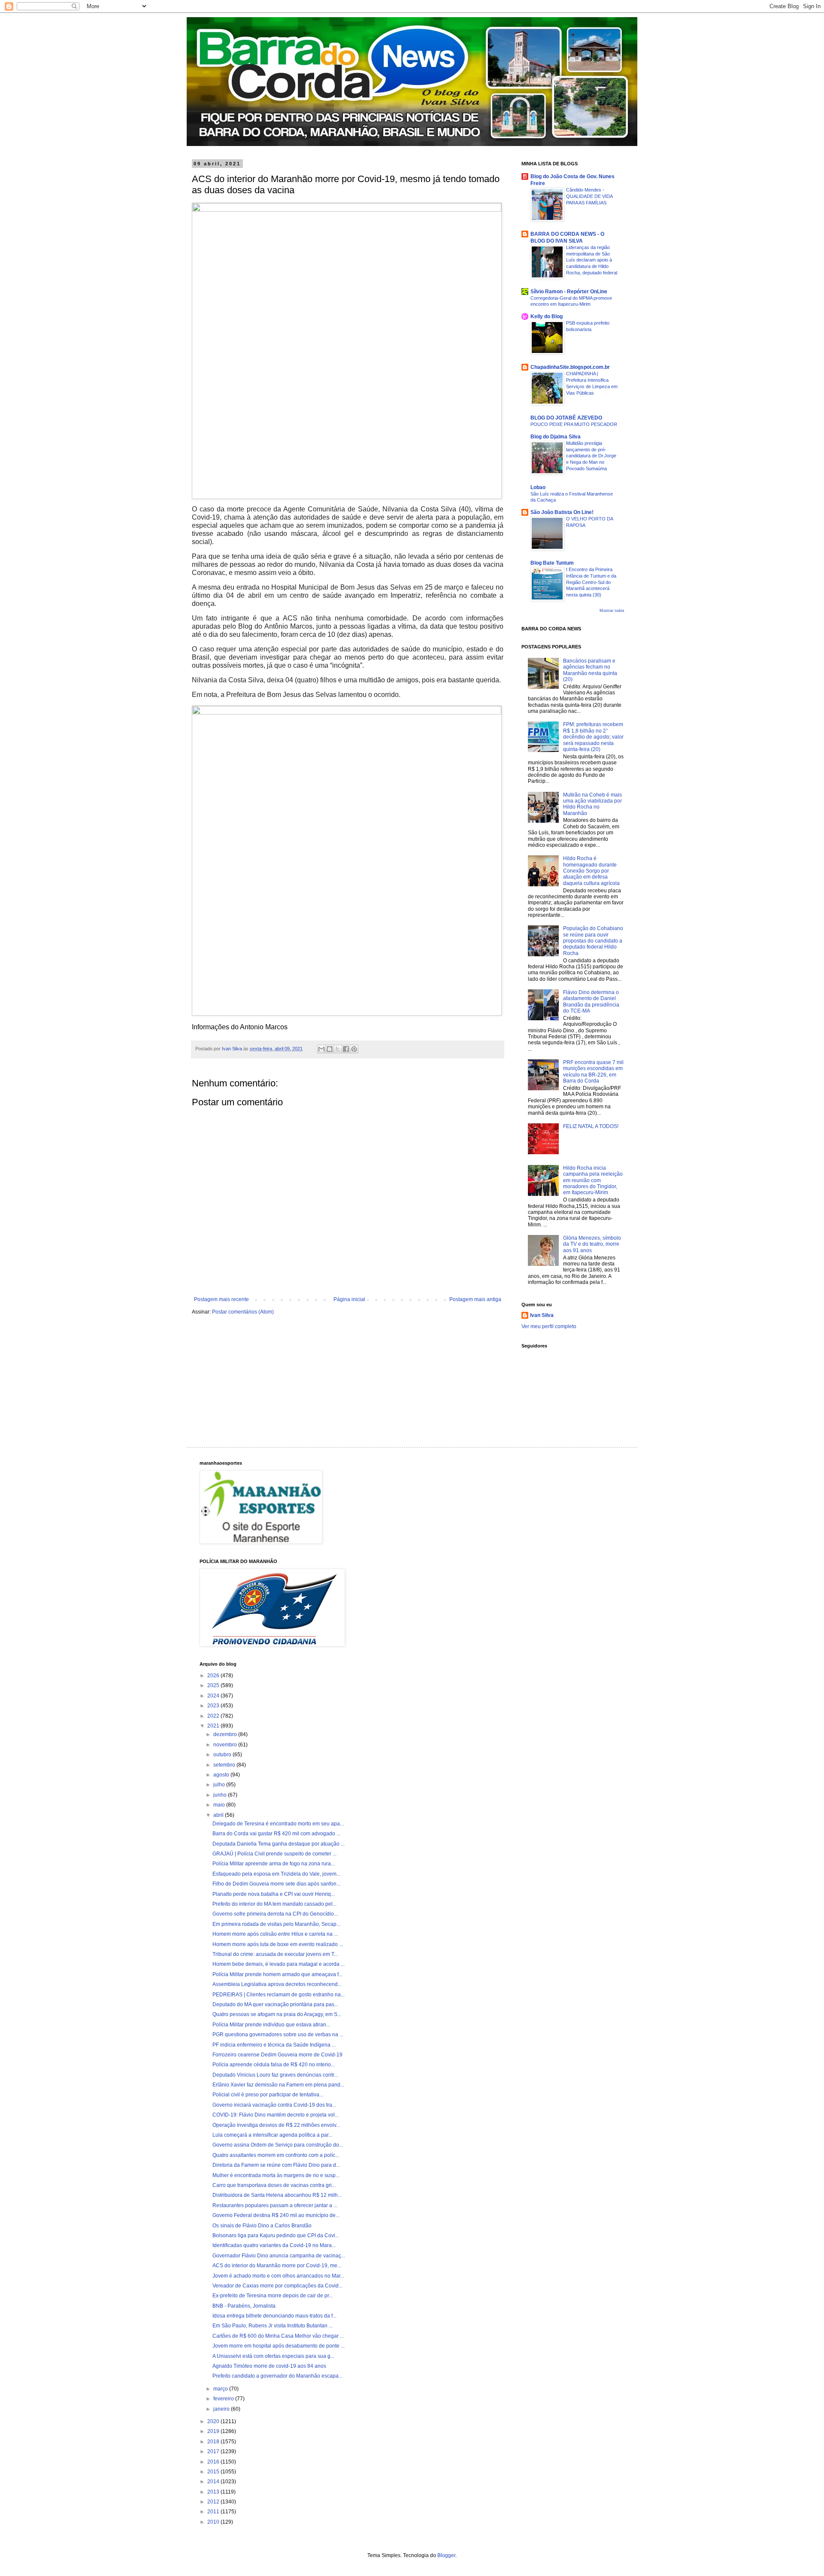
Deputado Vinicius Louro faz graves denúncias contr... (275, 2075)
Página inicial (349, 1299)
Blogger (446, 2555)
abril (219, 1815)
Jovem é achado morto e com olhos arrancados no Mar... (278, 2276)
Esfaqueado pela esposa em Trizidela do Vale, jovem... (276, 1874)
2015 (214, 2472)
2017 (214, 2451)
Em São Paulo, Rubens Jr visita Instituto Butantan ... (273, 2326)
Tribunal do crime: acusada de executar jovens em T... (275, 1954)
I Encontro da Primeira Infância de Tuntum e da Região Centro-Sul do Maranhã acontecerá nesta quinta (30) (591, 582)
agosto (222, 1775)
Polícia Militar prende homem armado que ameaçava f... (277, 1974)
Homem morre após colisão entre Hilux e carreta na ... (275, 1934)
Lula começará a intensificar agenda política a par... (272, 2135)
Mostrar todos (612, 611)
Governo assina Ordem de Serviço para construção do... (278, 2145)
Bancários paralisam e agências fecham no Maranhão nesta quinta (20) (590, 670)
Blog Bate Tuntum (552, 563)
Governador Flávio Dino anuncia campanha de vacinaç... (279, 2256)
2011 (214, 2512)
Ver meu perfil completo (549, 1326)
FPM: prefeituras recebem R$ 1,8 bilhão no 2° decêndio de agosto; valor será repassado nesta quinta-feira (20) (593, 737)
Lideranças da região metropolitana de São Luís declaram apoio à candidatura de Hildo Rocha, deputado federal (592, 260)
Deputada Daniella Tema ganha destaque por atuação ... (279, 1844)
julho (220, 1785)
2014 (214, 2482)
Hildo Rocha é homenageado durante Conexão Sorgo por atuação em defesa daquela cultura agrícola (591, 871)
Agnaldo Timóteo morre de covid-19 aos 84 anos (269, 2366)
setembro (225, 1765)
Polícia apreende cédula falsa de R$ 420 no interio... (274, 2065)
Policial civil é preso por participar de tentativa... (268, 2095)
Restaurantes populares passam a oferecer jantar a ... (275, 2205)
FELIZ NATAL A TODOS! (591, 1126)
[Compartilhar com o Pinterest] (354, 1049)
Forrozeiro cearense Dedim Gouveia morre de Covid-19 (277, 2055)
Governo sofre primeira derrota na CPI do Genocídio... (275, 1914)
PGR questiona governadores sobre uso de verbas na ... (278, 2035)
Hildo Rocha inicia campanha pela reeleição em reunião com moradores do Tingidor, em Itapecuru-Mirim (593, 1180)
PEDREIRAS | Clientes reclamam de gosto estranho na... (279, 1995)
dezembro (226, 1734)
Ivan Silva (542, 1315)
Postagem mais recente (221, 1299)
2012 (214, 2502)
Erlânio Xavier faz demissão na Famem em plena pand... (278, 2085)
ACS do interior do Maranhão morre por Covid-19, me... (277, 2266)
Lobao (538, 487)
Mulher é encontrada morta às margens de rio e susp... (276, 2175)
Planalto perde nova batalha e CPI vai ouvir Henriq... (274, 1894)
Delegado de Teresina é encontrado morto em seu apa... (278, 1824)
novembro (226, 1745)
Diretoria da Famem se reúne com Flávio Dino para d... (276, 2165)
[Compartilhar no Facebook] (346, 1049)
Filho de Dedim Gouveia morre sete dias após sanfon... (276, 1884)
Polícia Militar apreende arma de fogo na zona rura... (274, 1864)
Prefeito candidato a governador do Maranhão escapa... (277, 2376)
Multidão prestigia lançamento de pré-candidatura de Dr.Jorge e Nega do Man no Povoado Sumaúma (591, 456)
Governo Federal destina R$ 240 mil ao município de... (276, 2215)
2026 (214, 1676)
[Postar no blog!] (330, 1049)
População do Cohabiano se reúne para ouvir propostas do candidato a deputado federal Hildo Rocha (593, 941)
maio (220, 1805)
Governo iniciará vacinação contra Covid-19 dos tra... (274, 2105)
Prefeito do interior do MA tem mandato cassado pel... (274, 1904)
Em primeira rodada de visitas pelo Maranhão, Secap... (276, 1924)
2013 (214, 2492)
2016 (214, 2462)
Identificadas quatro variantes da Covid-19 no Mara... (274, 2245)
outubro (223, 1755)
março (221, 2389)
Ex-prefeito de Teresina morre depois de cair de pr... (273, 2296)
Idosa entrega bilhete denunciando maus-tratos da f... (274, 2316)
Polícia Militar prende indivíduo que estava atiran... (271, 2025)
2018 (214, 2442)
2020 (214, 2421)
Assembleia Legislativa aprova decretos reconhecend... (277, 1984)
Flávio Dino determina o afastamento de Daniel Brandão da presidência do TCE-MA (591, 1002)
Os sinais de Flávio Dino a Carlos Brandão (262, 2226)
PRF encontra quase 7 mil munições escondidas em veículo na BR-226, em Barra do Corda (593, 1072)
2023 (214, 1706)
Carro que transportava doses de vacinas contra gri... (274, 2185)
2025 (214, 1685)
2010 (214, 2522)
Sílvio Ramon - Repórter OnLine (569, 292)
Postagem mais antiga (475, 1299)
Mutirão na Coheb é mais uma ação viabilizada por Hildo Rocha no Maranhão (592, 804)
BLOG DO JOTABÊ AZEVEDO (566, 418)
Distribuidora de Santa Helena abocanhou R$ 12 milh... (277, 2195)
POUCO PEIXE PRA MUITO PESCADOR (574, 424)
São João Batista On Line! (562, 512)
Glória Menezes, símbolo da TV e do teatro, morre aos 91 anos (592, 1244)
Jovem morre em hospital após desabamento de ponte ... (279, 2346)
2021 (214, 1726)
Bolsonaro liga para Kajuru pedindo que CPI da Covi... (276, 2235)
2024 (214, 1696)
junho (221, 1795)
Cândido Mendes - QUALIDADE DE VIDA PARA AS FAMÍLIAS (589, 196)
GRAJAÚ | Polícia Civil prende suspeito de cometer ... (274, 1854)
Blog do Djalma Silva (556, 437)
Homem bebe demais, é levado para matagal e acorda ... (279, 1964)
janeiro (222, 2409)
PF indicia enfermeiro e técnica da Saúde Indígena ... (274, 2045)
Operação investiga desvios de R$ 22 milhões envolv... (276, 2125)
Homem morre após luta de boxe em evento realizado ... (278, 1944)
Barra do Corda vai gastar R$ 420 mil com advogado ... (276, 1834)
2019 (214, 2431)
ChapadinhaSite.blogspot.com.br (570, 367)
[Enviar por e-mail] (321, 1049)
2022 (214, 1716)
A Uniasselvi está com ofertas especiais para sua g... (273, 2356)
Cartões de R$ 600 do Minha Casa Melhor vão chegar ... (278, 2336)
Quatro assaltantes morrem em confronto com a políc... (276, 2155)
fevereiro (224, 2399)
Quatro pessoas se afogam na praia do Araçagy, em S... (277, 2014)
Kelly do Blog (547, 316)
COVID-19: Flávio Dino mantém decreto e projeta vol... (276, 2115)
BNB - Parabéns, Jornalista (244, 2306)
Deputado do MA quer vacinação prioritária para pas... (275, 2004)
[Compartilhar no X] (338, 1049)
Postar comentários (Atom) (243, 1312)
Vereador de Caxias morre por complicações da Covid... (277, 2286)
